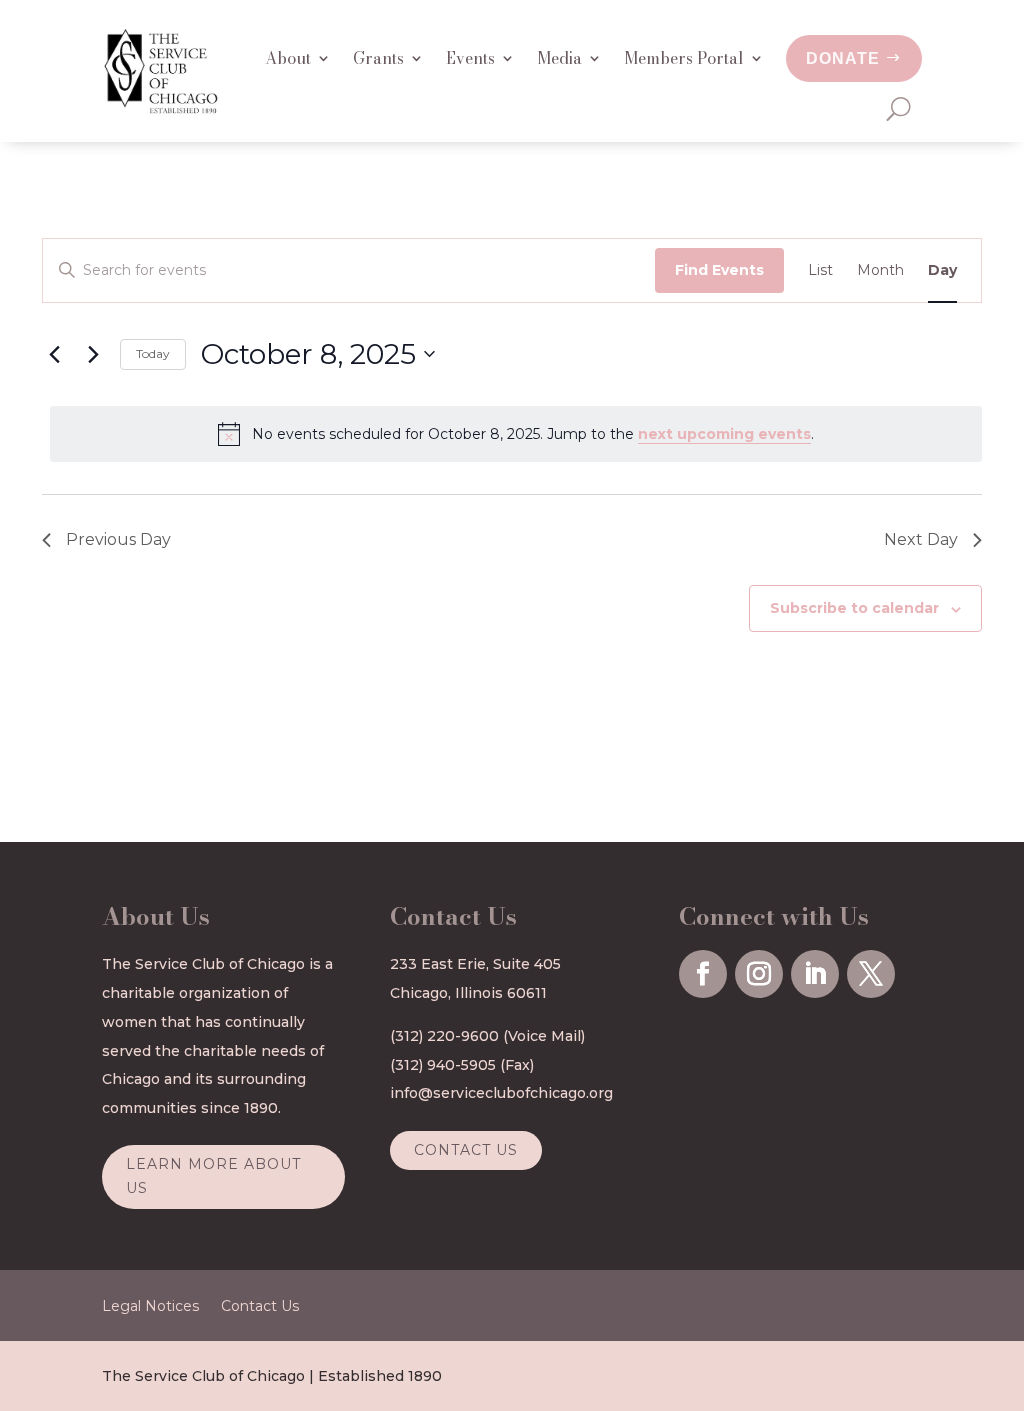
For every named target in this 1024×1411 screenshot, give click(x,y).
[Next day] (93, 354)
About (288, 58)
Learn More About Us (213, 1176)
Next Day (921, 539)
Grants (378, 58)
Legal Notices (150, 1307)
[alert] (516, 434)
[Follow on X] (871, 974)
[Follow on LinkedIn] (815, 974)
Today (153, 353)
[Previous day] (54, 354)
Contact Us (466, 1150)
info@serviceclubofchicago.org (501, 1093)
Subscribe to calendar (854, 608)
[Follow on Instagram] (759, 974)
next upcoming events (724, 434)
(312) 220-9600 (444, 1036)
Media (559, 58)
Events (470, 58)
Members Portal (684, 58)
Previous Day (118, 539)
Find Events (719, 270)
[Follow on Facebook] (703, 974)
